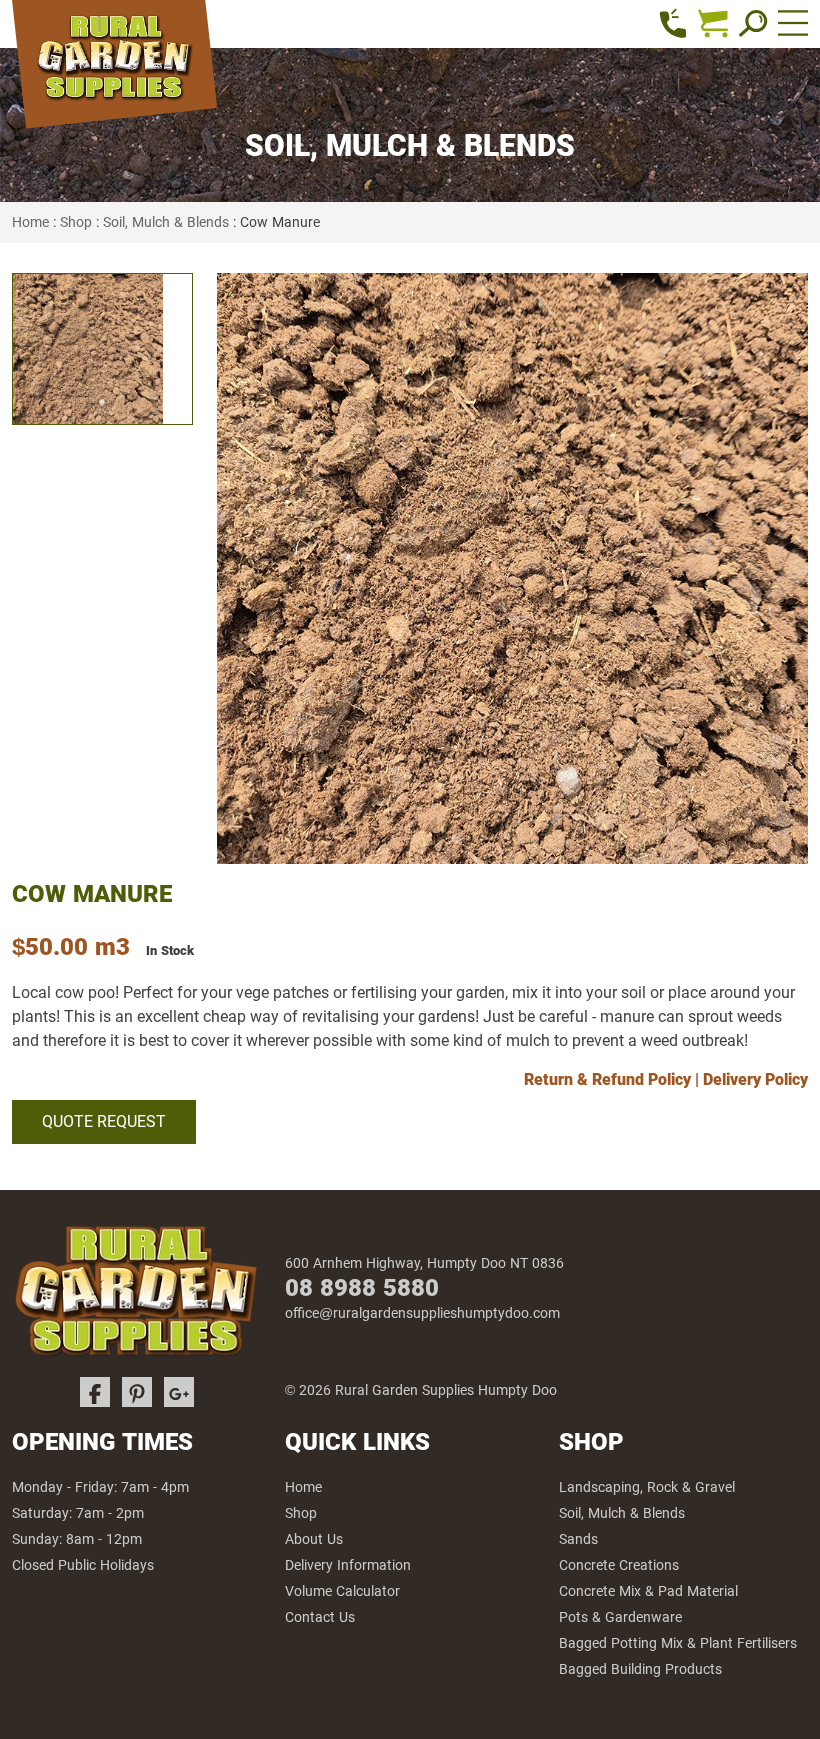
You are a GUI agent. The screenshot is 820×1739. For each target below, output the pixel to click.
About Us (314, 1539)
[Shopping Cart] (713, 23)
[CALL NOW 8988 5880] (673, 23)
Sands (578, 1539)
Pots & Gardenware (620, 1617)
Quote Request (104, 1121)
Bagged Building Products (640, 1669)
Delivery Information (348, 1565)
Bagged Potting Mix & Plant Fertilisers (678, 1643)
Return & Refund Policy (607, 1079)
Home (30, 222)
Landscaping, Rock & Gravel (647, 1487)
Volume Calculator (342, 1591)
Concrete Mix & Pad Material (648, 1591)
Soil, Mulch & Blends (166, 222)
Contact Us (320, 1617)
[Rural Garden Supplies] (114, 68)
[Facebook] (95, 1392)
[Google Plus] (179, 1392)
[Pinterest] (137, 1392)
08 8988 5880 (362, 1287)
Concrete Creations (619, 1565)
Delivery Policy (755, 1079)
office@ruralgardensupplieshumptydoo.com (422, 1313)
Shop (76, 222)
